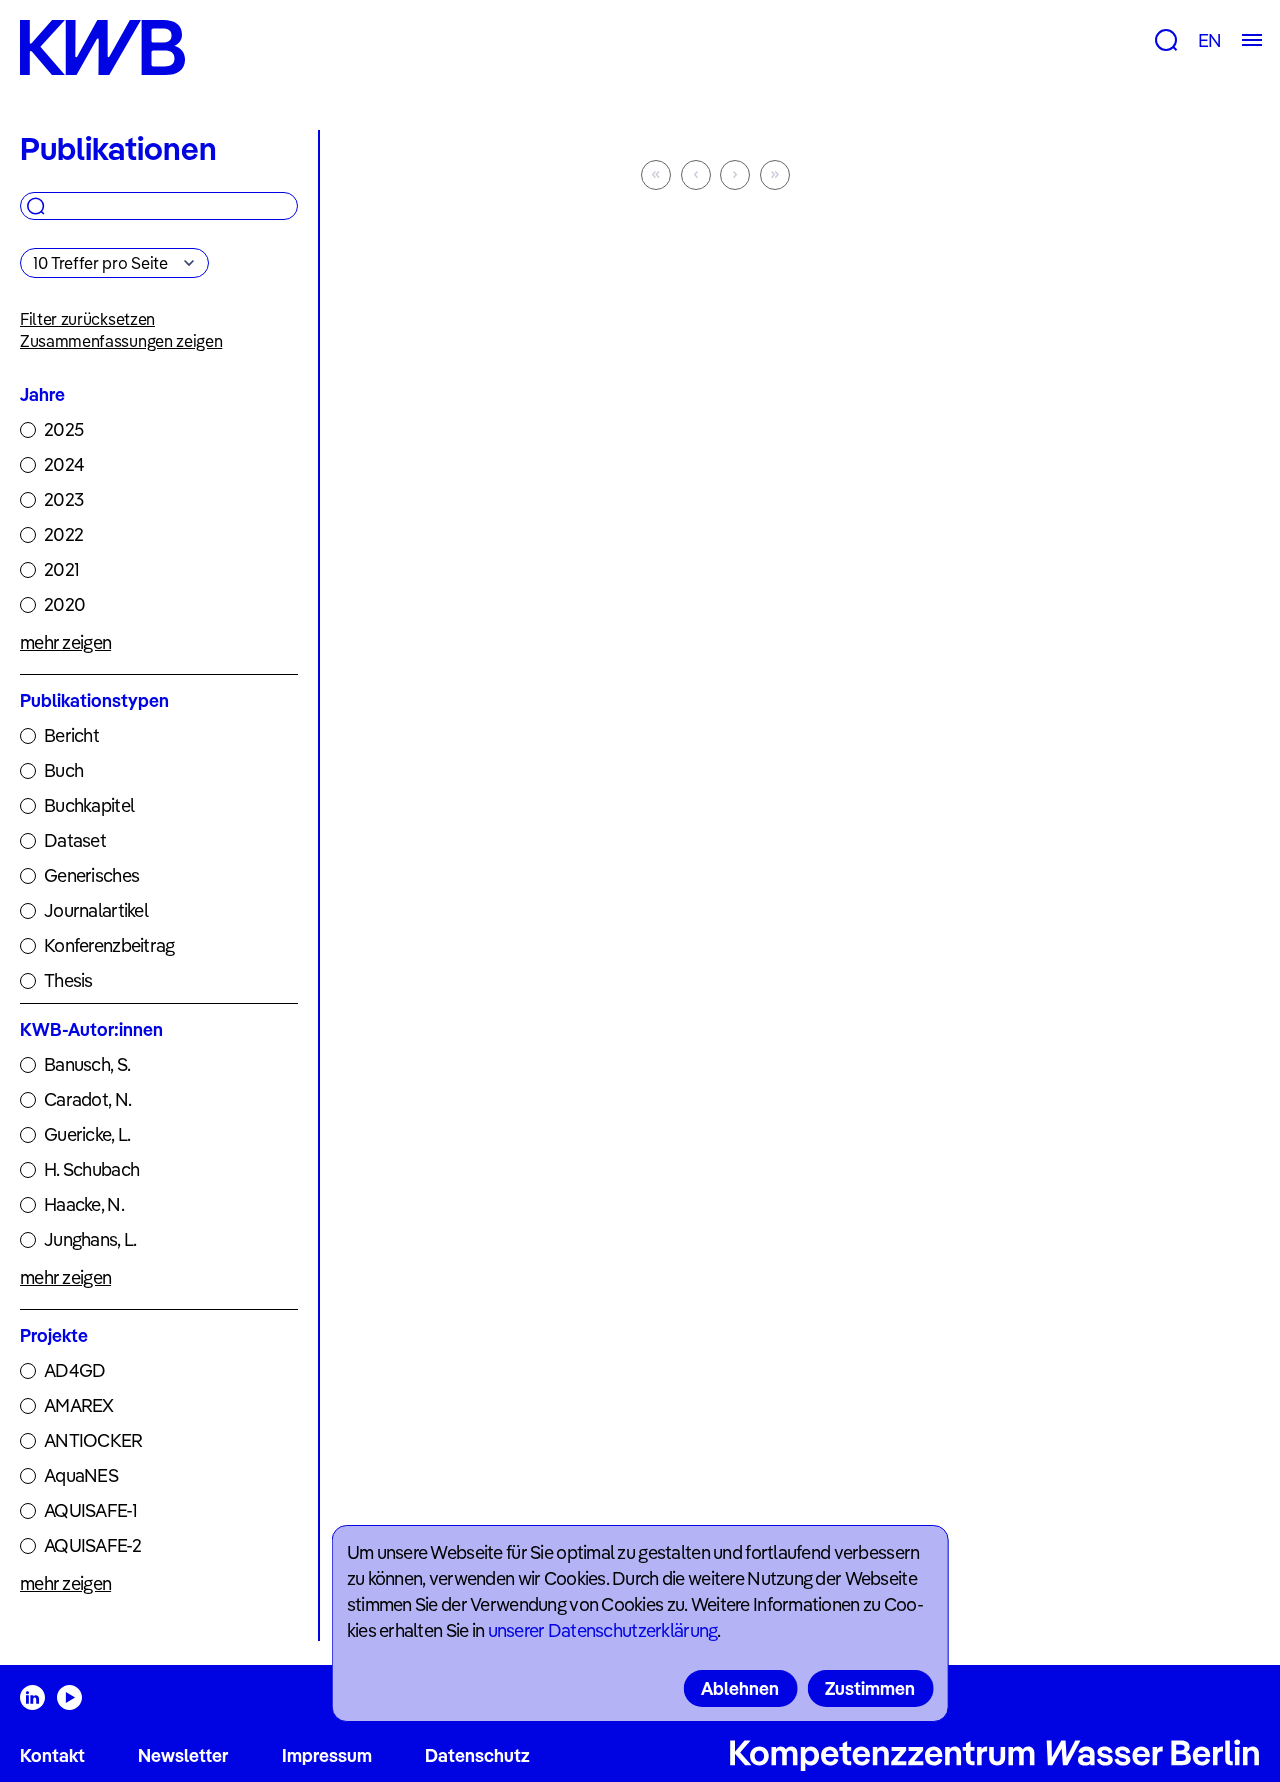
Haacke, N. (84, 1204)
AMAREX (79, 1405)
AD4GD (74, 1370)
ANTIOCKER (93, 1440)
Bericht (71, 735)
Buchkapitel (89, 805)
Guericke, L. (87, 1134)
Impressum (327, 1755)
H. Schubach (91, 1169)
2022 (63, 534)
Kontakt (52, 1755)
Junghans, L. (90, 1239)
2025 (63, 429)
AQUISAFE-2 (92, 1545)
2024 (64, 464)
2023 (63, 499)
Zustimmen (870, 1688)
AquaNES (81, 1475)
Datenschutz (477, 1755)
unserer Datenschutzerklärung (603, 1630)
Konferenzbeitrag (109, 945)
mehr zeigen (65, 642)
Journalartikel (96, 910)
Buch (63, 770)
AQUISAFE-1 (90, 1510)
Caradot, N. (87, 1099)
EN (1209, 40)
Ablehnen (740, 1688)
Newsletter (183, 1755)
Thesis (68, 980)
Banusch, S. (87, 1064)
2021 (61, 569)
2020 (64, 604)
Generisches (91, 875)
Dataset (75, 840)
